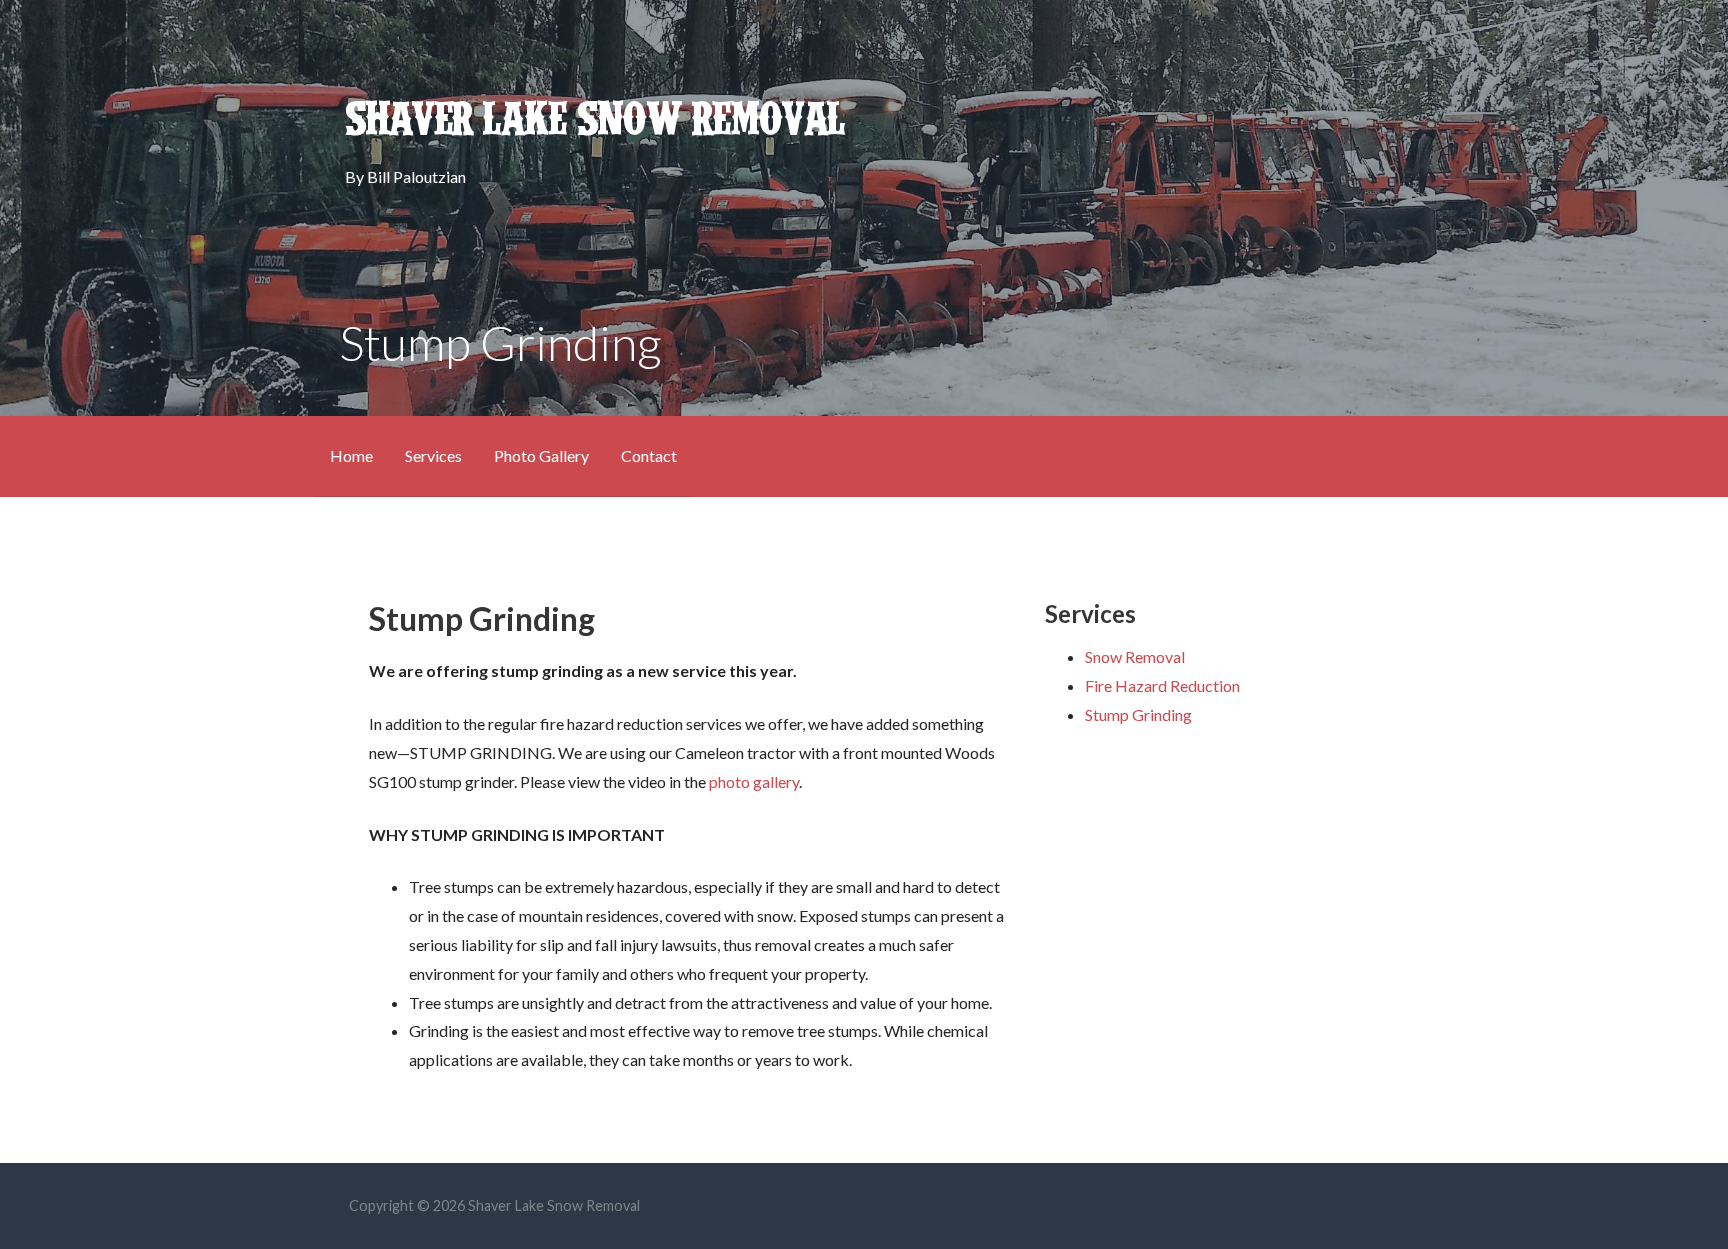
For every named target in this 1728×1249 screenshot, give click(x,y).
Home (351, 455)
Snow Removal (1135, 656)
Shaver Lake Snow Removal (594, 120)
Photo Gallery (541, 455)
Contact (649, 455)
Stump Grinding (1138, 714)
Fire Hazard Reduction (1162, 685)
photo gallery (754, 781)
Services (433, 455)
